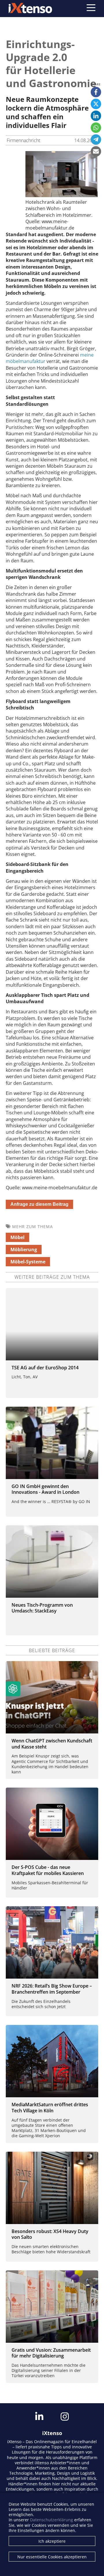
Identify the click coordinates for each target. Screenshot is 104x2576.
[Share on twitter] (96, 104)
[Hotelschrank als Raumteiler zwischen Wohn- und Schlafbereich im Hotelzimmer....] (62, 195)
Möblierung (24, 1250)
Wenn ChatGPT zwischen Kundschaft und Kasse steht (52, 1744)
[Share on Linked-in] (96, 116)
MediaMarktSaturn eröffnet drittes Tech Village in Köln (50, 2108)
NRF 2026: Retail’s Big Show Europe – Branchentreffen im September (52, 1989)
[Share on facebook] (96, 92)
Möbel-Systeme (28, 1262)
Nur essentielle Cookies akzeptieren (52, 2557)
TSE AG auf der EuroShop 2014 (45, 1368)
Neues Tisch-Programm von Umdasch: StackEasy (42, 1608)
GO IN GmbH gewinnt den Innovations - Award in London (45, 1489)
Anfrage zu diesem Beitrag (39, 1204)
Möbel (17, 1237)
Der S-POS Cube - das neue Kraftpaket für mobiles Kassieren (48, 1870)
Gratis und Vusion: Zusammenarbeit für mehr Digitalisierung (51, 2353)
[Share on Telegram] (96, 140)
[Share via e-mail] (96, 151)
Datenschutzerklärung (52, 2520)
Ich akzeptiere (52, 2541)
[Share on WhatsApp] (96, 128)
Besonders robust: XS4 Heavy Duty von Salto (50, 2234)
